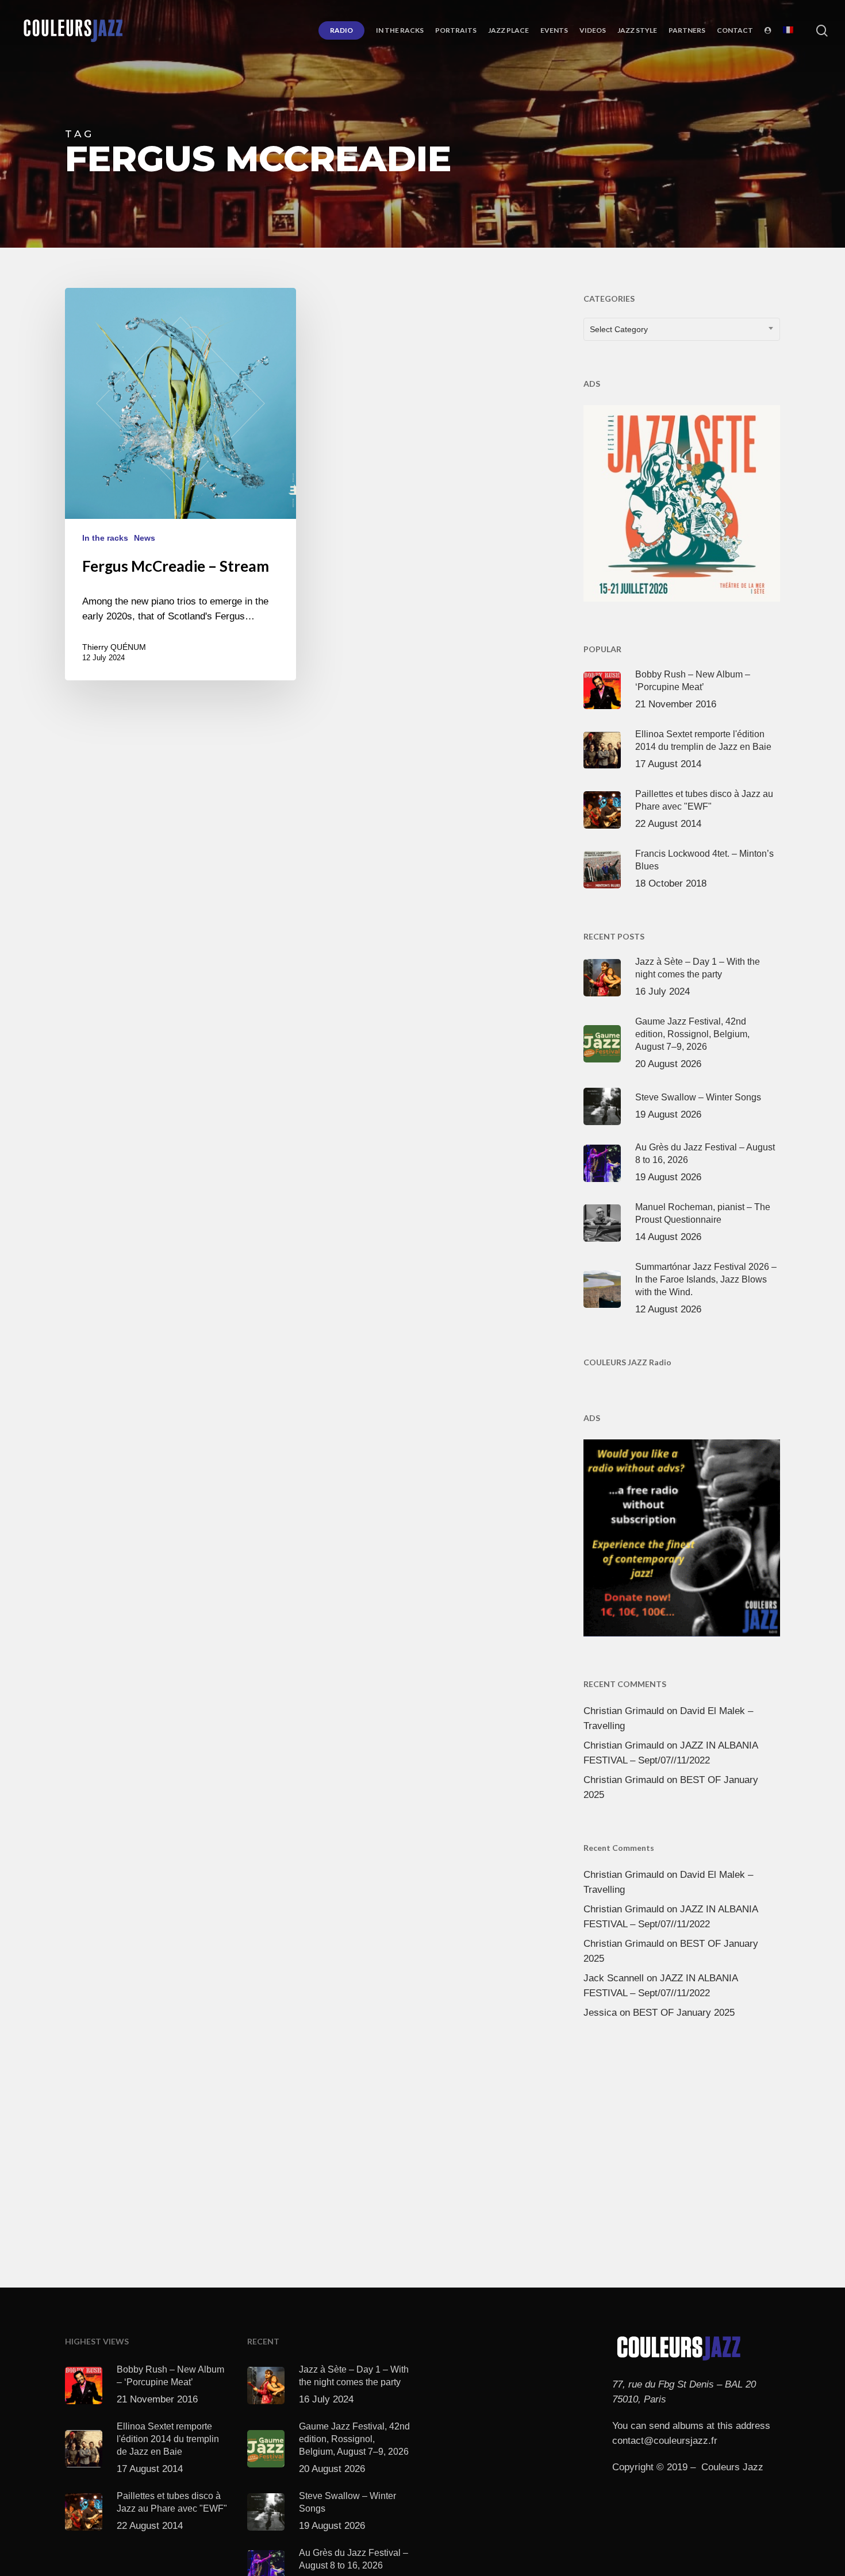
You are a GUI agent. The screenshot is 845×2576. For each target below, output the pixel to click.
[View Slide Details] (682, 501)
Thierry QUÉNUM (114, 647)
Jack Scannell (614, 1978)
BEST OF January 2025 (684, 2013)
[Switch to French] (788, 30)
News (145, 538)
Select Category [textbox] (619, 329)
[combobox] (682, 329)
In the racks (105, 538)
